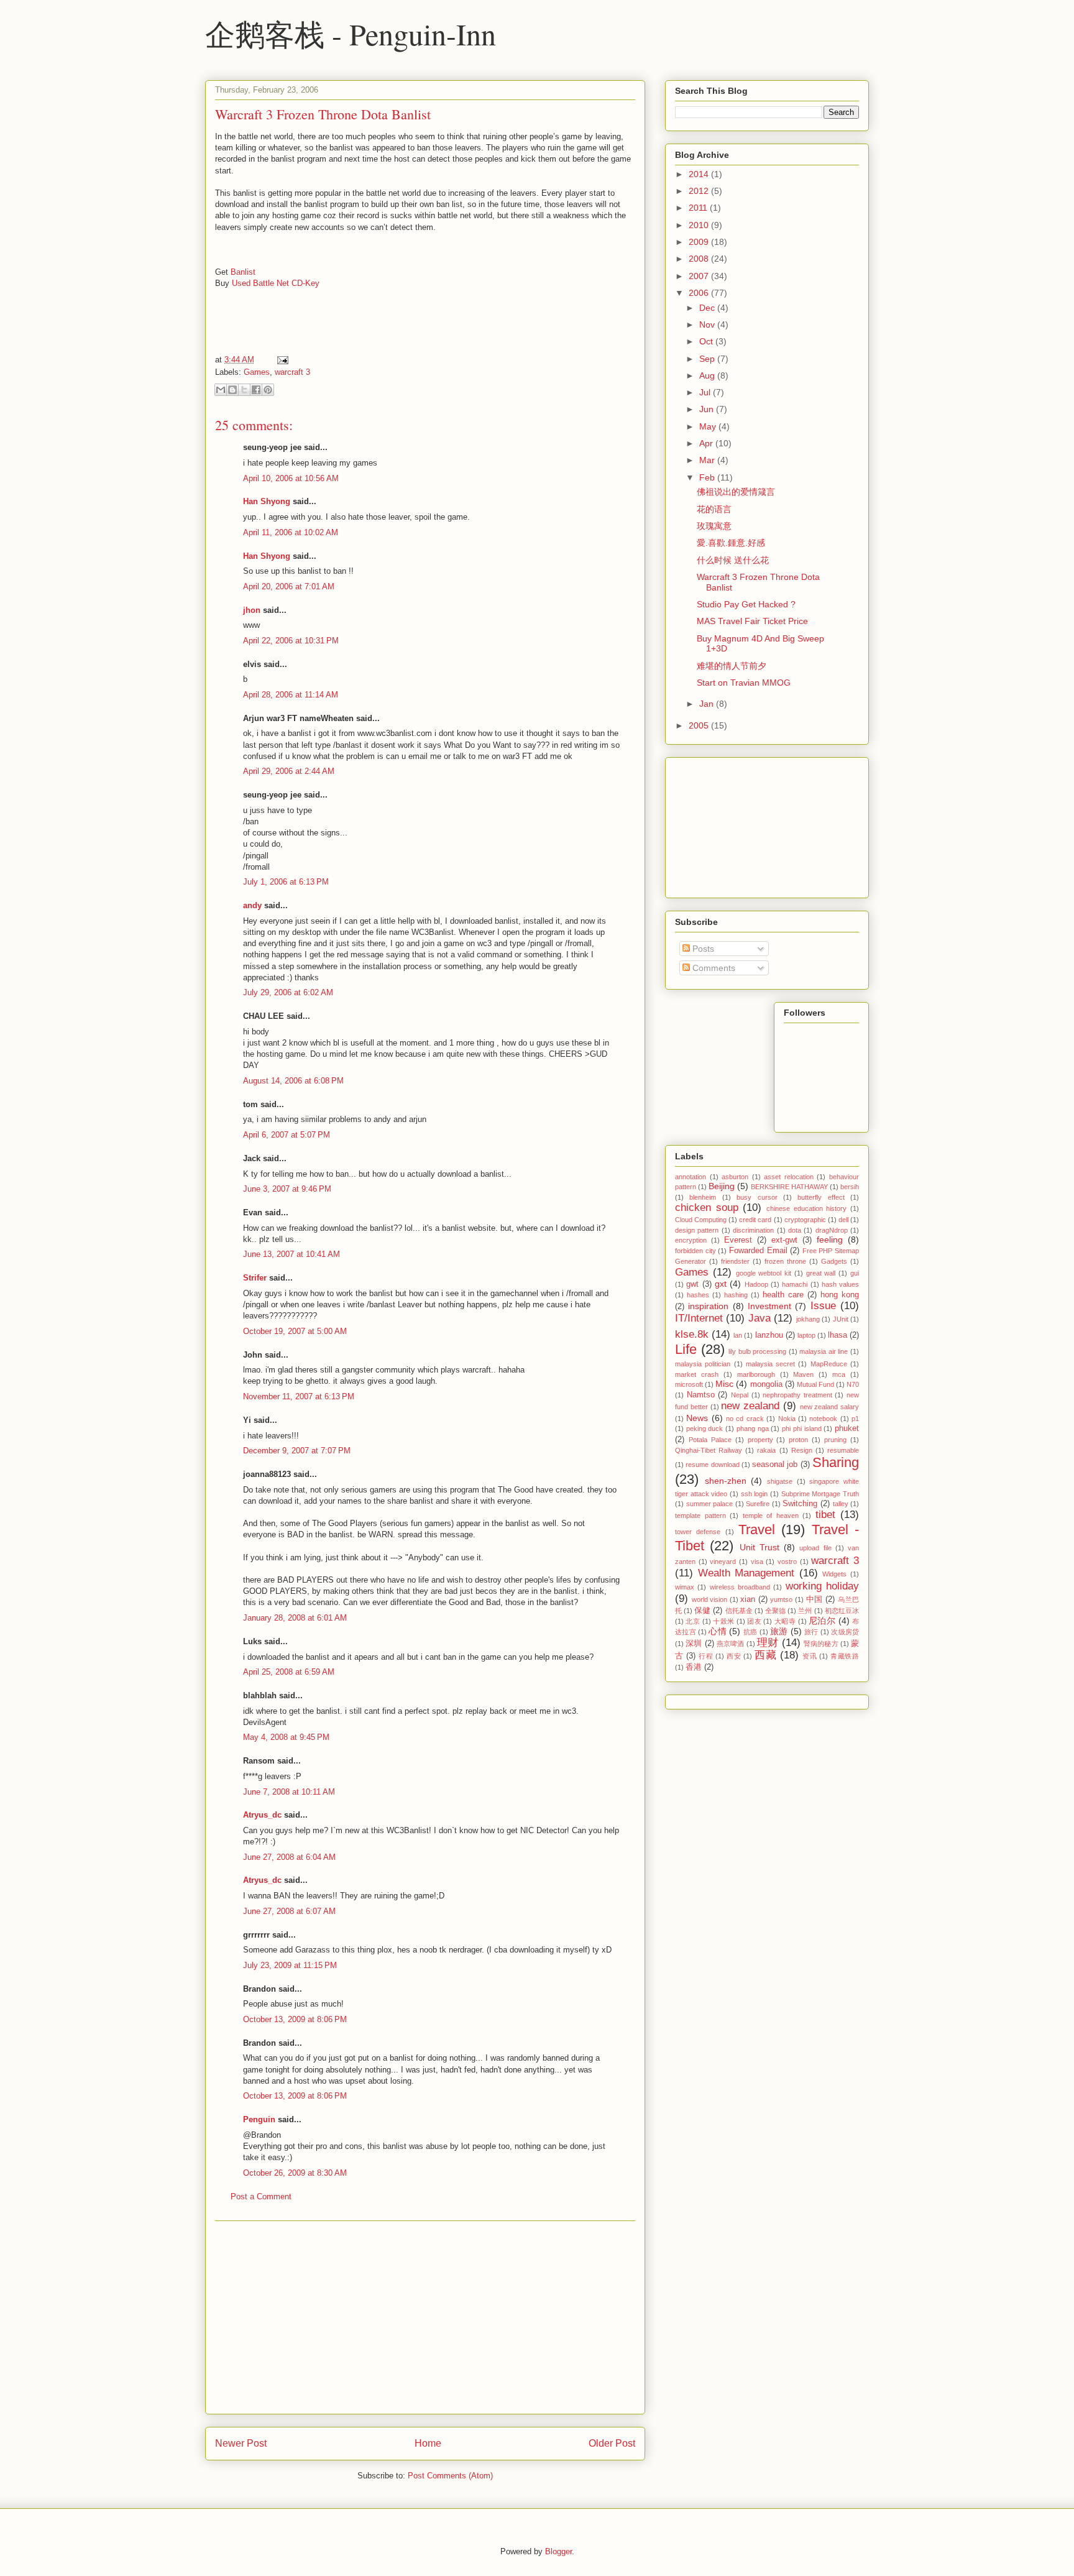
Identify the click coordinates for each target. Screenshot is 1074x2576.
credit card (755, 1220)
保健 (702, 1611)
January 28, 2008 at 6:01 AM (295, 1618)
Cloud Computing (701, 1220)
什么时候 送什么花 (733, 560)
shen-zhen (726, 1481)
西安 (734, 1656)
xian (748, 1599)
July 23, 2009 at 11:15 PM (290, 1965)
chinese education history (806, 1208)
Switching (800, 1504)
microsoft (689, 1384)
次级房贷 (845, 1632)
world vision (710, 1599)
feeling (830, 1240)
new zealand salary (830, 1407)
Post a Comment (261, 2196)
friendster (735, 1261)
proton (798, 1440)
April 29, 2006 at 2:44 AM (289, 771)
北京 (693, 1621)
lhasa (838, 1335)
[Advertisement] (425, 2317)
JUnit (841, 1319)
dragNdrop (832, 1230)
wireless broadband (740, 1587)
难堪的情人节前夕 (732, 666)
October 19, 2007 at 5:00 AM (295, 1331)
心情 (718, 1631)
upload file (815, 1548)
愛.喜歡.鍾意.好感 (731, 543)
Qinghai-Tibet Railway (709, 1450)
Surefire (758, 1504)
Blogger (558, 2551)
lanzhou (769, 1335)
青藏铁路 (845, 1656)
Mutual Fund (815, 1384)
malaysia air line (824, 1351)
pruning (835, 1440)
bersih (850, 1187)
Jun (708, 409)
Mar (708, 460)
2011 (699, 208)
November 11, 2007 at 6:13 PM (299, 1396)
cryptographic (805, 1220)
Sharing (836, 1462)
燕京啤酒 (731, 1644)
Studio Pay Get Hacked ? (746, 604)
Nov (708, 324)
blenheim (703, 1197)
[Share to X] (244, 390)
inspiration (708, 1306)
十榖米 (723, 1621)
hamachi (795, 1284)
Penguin (259, 2119)
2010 (700, 225)
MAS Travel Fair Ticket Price (752, 621)
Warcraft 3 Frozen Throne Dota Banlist (323, 114)
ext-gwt (784, 1240)
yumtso (781, 1599)
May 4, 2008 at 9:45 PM (286, 1737)
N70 (853, 1384)
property (760, 1440)
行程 (706, 1656)
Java (760, 1318)
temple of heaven (771, 1516)
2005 (700, 725)
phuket (847, 1428)
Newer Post (241, 2443)
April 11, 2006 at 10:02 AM (291, 532)
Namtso (701, 1395)
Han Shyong (267, 501)
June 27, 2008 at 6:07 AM (289, 1911)
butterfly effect (821, 1197)
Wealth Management (746, 1573)
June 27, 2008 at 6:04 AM (289, 1857)
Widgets (834, 1574)
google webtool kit (764, 1273)
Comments (713, 968)
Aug (708, 375)
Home (428, 2443)
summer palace (710, 1504)
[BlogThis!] (232, 390)
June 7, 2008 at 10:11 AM (289, 1792)
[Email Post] (281, 360)
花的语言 (714, 509)
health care (783, 1295)
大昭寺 (785, 1621)
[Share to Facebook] (256, 390)
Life (686, 1349)
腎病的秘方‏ (821, 1644)
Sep (708, 359)
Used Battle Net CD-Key (276, 283)
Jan (708, 704)
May (709, 426)
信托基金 (739, 1611)
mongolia (766, 1384)
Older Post (612, 2443)
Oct (707, 341)
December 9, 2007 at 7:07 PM (297, 1451)
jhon (252, 610)
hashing (736, 1295)
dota (795, 1230)
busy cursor (757, 1197)
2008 (700, 259)
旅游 (779, 1631)
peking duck (705, 1428)
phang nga (753, 1428)
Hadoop (756, 1284)
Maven (803, 1374)
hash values (840, 1284)
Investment (769, 1306)
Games (257, 372)
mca (839, 1374)
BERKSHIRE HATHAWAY (789, 1187)
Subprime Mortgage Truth (820, 1494)
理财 (768, 1643)
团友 (754, 1621)
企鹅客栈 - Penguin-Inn (351, 34)
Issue (823, 1306)
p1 (855, 1419)
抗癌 (750, 1632)
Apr (707, 443)
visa (757, 1562)
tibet (825, 1515)
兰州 (805, 1611)
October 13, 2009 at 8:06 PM (295, 2019)
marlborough (756, 1374)
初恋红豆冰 (842, 1611)
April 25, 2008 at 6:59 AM (289, 1672)
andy (252, 905)
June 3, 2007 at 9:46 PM (287, 1189)
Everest (738, 1240)
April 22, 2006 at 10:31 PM (291, 641)
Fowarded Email (758, 1251)
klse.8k (692, 1334)
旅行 (811, 1632)
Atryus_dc (262, 1815)
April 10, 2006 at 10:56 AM (291, 478)
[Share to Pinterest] (268, 390)
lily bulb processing (757, 1351)
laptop (806, 1335)
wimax (685, 1587)
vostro (787, 1562)
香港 (694, 1667)
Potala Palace (710, 1440)
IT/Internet (699, 1318)
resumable (843, 1450)
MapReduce (829, 1364)
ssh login (755, 1494)
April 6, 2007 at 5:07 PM (287, 1135)
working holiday (822, 1586)
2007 (700, 276)
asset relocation (789, 1177)
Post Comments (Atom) (450, 2476)
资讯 (810, 1656)
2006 (700, 293)
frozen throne (785, 1261)
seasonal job (775, 1465)
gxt (721, 1284)
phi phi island (801, 1428)
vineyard (723, 1562)
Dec (708, 308)
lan (738, 1335)
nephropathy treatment (797, 1395)
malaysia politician (703, 1364)
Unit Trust (760, 1547)
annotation (691, 1177)
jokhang (808, 1319)
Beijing (722, 1186)
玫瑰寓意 (714, 526)
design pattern (697, 1230)
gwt (692, 1284)
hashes (698, 1295)
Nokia (787, 1419)
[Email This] (221, 390)
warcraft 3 (292, 372)
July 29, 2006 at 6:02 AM (288, 992)
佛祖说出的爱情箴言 (736, 492)
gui (855, 1273)
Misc (724, 1384)
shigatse (780, 1481)
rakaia (766, 1450)
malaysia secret (770, 1364)
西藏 (765, 1655)
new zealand (750, 1406)
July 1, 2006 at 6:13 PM (286, 882)
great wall (821, 1273)
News (697, 1418)
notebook (823, 1419)
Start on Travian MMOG (744, 683)
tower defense (698, 1532)
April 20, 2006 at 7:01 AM (289, 586)
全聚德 (775, 1611)
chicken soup (707, 1207)
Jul (706, 392)
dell (843, 1220)
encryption (691, 1240)
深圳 (694, 1644)
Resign (802, 1450)
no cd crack (745, 1419)
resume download (712, 1465)
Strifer (255, 1278)
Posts (702, 949)
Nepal (740, 1395)
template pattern (700, 1516)
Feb (708, 477)
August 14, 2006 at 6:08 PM (293, 1081)
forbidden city (695, 1251)
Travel (757, 1529)
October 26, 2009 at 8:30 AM (295, 2173)
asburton (735, 1177)
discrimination (753, 1230)
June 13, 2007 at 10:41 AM (291, 1254)
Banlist (243, 272)
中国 (815, 1599)
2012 (700, 191)
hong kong (840, 1295)
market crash (697, 1374)
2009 (700, 242)
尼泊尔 (822, 1621)
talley (841, 1504)
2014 (700, 174)
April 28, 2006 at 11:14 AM (291, 695)
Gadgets (834, 1261)
